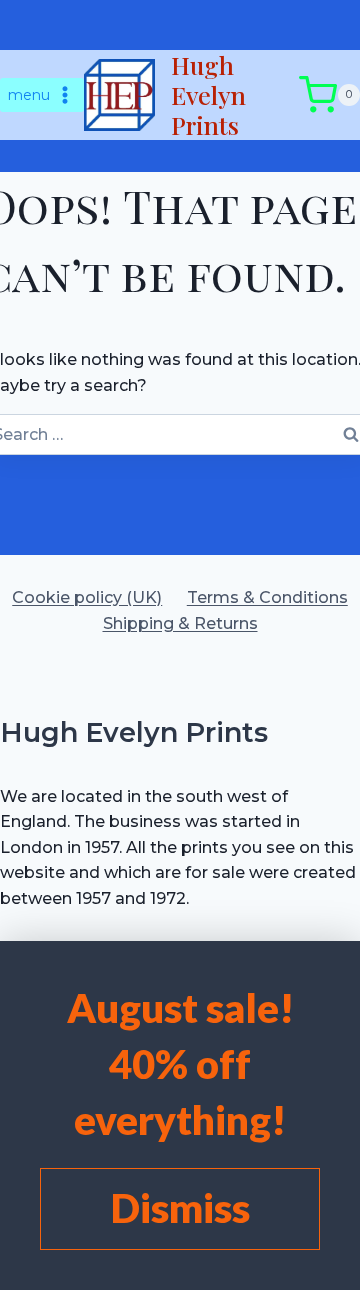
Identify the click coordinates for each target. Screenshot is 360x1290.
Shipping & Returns (180, 623)
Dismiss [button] (180, 1208)
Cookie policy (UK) (87, 597)
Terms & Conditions (267, 597)
